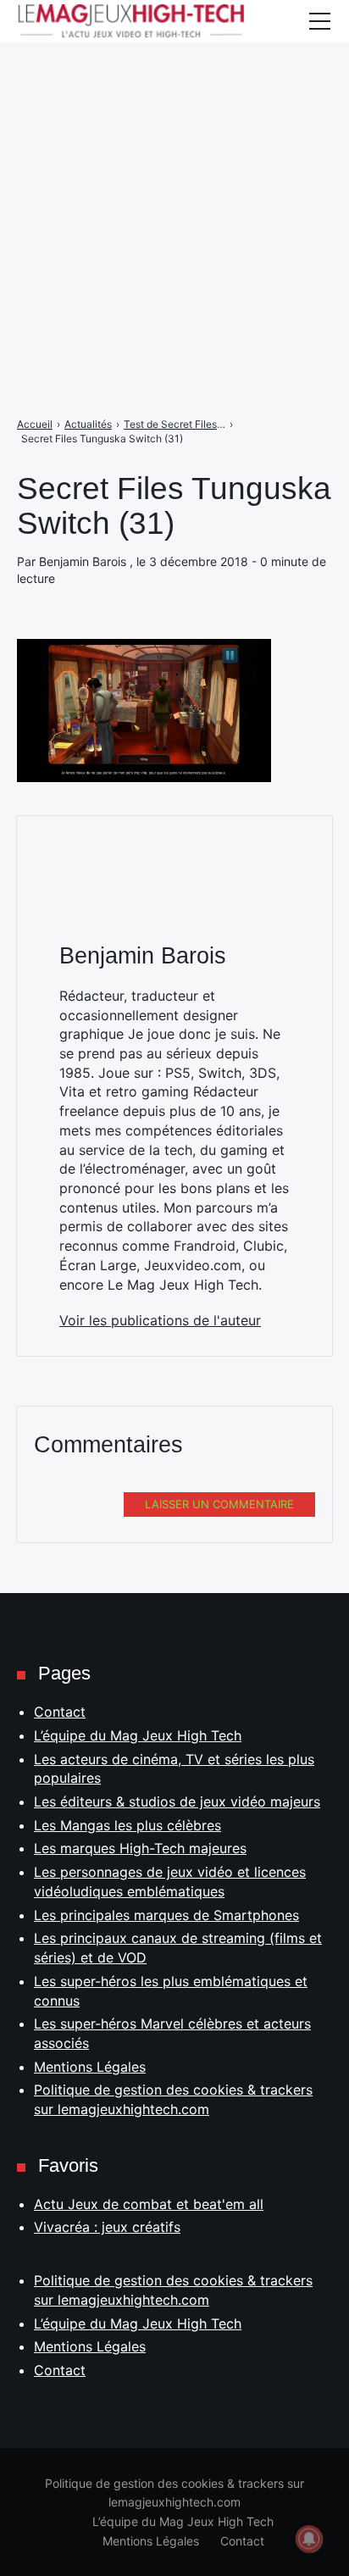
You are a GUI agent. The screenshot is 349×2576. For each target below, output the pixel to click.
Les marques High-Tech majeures (140, 1848)
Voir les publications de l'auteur (160, 1320)
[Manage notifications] (309, 2539)
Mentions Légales (90, 2067)
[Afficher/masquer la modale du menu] (319, 21)
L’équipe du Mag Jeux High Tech (138, 1735)
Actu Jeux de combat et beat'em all (149, 2204)
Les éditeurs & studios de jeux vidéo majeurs (177, 1802)
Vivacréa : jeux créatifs (107, 2227)
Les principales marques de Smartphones (166, 1915)
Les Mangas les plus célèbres (127, 1825)
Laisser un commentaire (219, 1504)
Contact (60, 1712)
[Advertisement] (174, 175)
